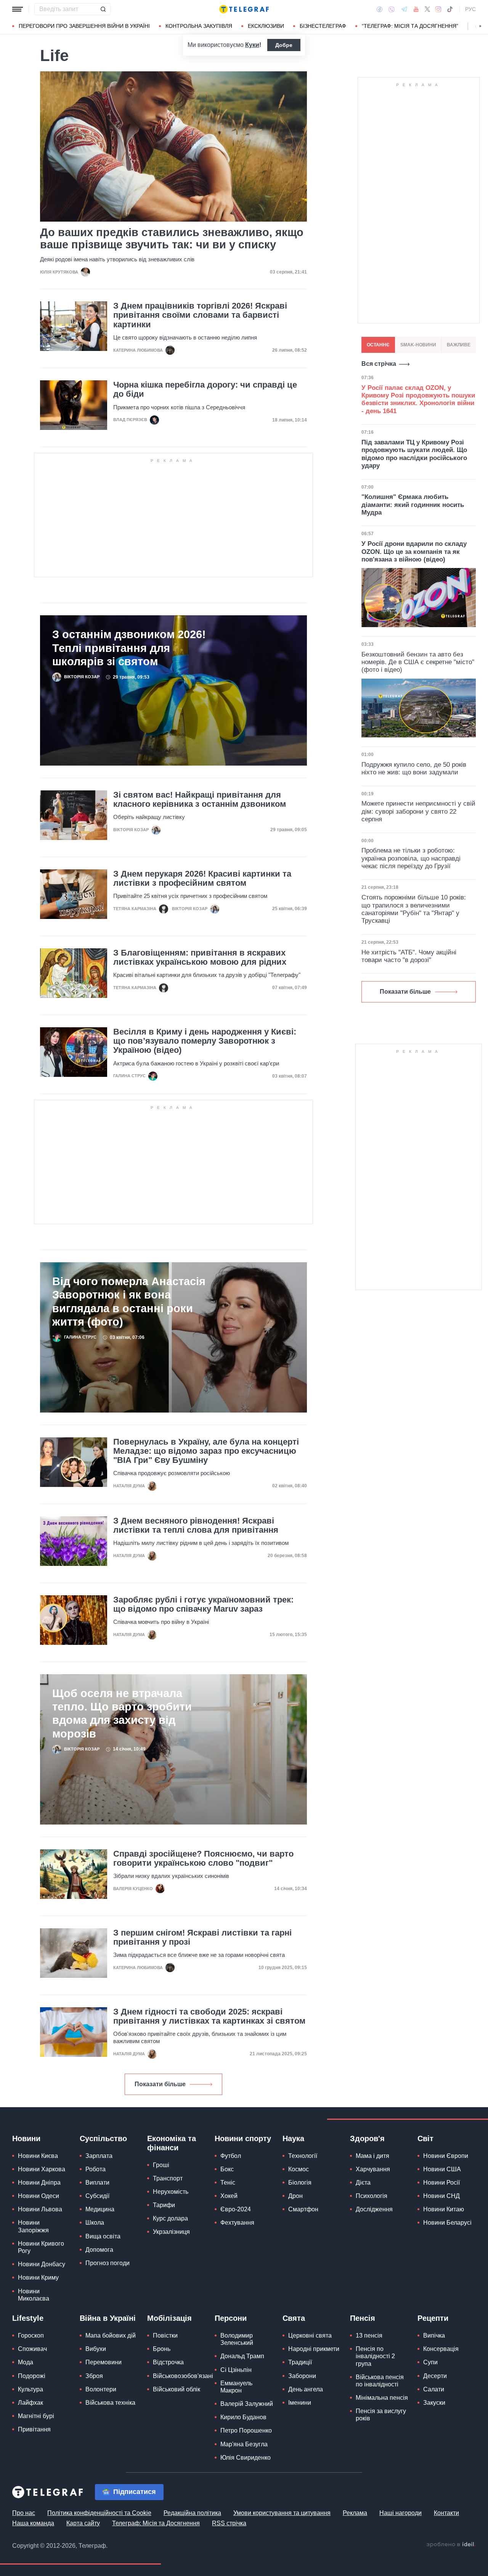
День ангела (306, 2389)
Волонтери (101, 2389)
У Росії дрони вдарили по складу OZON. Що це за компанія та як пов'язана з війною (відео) (414, 552)
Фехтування (237, 2223)
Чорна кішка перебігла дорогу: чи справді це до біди (205, 389)
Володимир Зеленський (237, 2339)
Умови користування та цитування (282, 2513)
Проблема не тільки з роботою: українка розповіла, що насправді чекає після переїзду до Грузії (411, 858)
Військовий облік (177, 2389)
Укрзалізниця (171, 2232)
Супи (430, 2362)
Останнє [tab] (378, 345)
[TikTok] (450, 9)
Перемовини (104, 2362)
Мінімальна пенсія (382, 2398)
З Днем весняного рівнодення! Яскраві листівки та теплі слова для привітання (196, 1525)
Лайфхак (30, 2403)
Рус (470, 9)
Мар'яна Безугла (244, 2444)
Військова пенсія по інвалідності (380, 2381)
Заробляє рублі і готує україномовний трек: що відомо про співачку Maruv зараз (203, 1604)
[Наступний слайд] (480, 26)
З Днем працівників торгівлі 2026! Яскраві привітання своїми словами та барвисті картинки (200, 315)
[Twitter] (427, 9)
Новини (26, 2138)
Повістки (165, 2335)
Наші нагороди (401, 2513)
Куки (252, 45)
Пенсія (363, 2318)
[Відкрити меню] (18, 9)
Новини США (442, 2169)
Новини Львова (40, 2209)
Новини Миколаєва (34, 2295)
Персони (231, 2318)
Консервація (441, 2349)
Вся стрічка (379, 364)
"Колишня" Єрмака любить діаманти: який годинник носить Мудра (413, 505)
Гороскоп (31, 2335)
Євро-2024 (236, 2209)
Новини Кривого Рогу (41, 2247)
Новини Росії (441, 2183)
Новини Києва (38, 2156)
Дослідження (374, 2209)
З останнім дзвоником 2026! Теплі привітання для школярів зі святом (129, 648)
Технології (303, 2156)
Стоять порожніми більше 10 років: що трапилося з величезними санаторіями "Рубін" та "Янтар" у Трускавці (414, 909)
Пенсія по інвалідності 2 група (375, 2356)
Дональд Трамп (242, 2356)
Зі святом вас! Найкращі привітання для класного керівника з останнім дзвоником (200, 800)
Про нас (24, 2513)
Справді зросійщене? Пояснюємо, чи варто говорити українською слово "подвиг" (203, 1858)
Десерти (435, 2376)
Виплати (97, 2183)
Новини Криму (38, 2278)
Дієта (363, 2183)
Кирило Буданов (243, 2417)
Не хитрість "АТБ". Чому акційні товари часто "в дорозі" (409, 956)
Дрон (295, 2196)
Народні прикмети (314, 2349)
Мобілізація (169, 2318)
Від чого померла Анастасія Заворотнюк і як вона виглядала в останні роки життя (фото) (129, 1301)
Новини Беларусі (447, 2223)
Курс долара (170, 2218)
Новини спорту (243, 2138)
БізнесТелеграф (323, 26)
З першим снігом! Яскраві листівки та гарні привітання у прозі (202, 1937)
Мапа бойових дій (111, 2335)
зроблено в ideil (451, 2545)
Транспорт (168, 2178)
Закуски (434, 2403)
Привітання (34, 2429)
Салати (434, 2389)
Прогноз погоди (108, 2263)
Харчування (373, 2169)
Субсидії (97, 2196)
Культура (30, 2389)
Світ (425, 2138)
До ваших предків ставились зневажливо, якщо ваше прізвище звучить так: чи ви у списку (172, 238)
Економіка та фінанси (172, 2143)
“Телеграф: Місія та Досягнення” (410, 26)
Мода (26, 2362)
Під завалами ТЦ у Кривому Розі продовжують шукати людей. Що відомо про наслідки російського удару (414, 454)
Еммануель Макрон (236, 2387)
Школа (95, 2223)
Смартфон (303, 2209)
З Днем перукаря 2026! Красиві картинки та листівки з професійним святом (202, 879)
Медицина (100, 2209)
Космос (299, 2169)
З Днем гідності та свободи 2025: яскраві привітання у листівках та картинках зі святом (209, 2016)
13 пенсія (369, 2335)
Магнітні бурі (36, 2416)
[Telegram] (404, 9)
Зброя (94, 2376)
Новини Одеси (39, 2196)
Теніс (228, 2183)
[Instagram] (438, 9)
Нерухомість (171, 2192)
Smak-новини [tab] (418, 345)
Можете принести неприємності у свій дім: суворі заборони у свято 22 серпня (418, 811)
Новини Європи (446, 2156)
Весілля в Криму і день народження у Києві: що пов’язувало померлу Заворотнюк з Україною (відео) (205, 1041)
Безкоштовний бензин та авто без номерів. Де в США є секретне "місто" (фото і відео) (418, 662)
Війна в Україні (108, 2318)
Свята (294, 2318)
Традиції (300, 2362)
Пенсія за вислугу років (381, 2415)
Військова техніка (110, 2403)
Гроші (161, 2165)
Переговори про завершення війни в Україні (84, 26)
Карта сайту (83, 2523)
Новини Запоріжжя (33, 2226)
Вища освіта (103, 2236)
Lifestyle (28, 2318)
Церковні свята (310, 2335)
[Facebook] (380, 9)
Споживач (32, 2349)
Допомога (99, 2250)
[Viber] (392, 9)
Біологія (300, 2183)
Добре (284, 45)
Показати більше (160, 2084)
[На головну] (244, 9)
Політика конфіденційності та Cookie (99, 2513)
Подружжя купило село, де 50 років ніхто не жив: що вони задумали (414, 768)
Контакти (446, 2513)
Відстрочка (168, 2362)
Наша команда (33, 2523)
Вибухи (96, 2349)
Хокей (229, 2196)
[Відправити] (103, 9)
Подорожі (32, 2376)
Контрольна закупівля (199, 26)
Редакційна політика (192, 2513)
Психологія (372, 2196)
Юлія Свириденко (246, 2458)
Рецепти (433, 2318)
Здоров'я (367, 2138)
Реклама (355, 2513)
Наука (293, 2138)
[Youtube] (416, 9)
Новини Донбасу (42, 2264)
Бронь (162, 2349)
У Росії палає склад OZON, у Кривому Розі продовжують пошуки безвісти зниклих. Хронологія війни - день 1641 (418, 399)
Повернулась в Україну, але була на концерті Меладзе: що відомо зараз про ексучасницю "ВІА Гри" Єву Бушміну (206, 1451)
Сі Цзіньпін (236, 2370)
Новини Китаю (444, 2209)
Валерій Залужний (247, 2404)
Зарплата (99, 2156)
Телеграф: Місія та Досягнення (156, 2523)
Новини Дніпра (39, 2183)
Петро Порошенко (246, 2430)
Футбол (231, 2156)
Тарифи (164, 2205)
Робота (96, 2169)
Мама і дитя (372, 2156)
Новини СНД (441, 2196)
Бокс (227, 2169)
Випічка (434, 2335)
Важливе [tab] (459, 345)
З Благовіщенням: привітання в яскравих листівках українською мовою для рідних (200, 957)
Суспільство (103, 2138)
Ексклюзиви (266, 26)
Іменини (300, 2403)
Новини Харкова (42, 2169)
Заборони (302, 2376)
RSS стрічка (229, 2523)
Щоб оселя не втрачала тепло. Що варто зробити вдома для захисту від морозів (122, 1713)
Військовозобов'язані (183, 2376)
